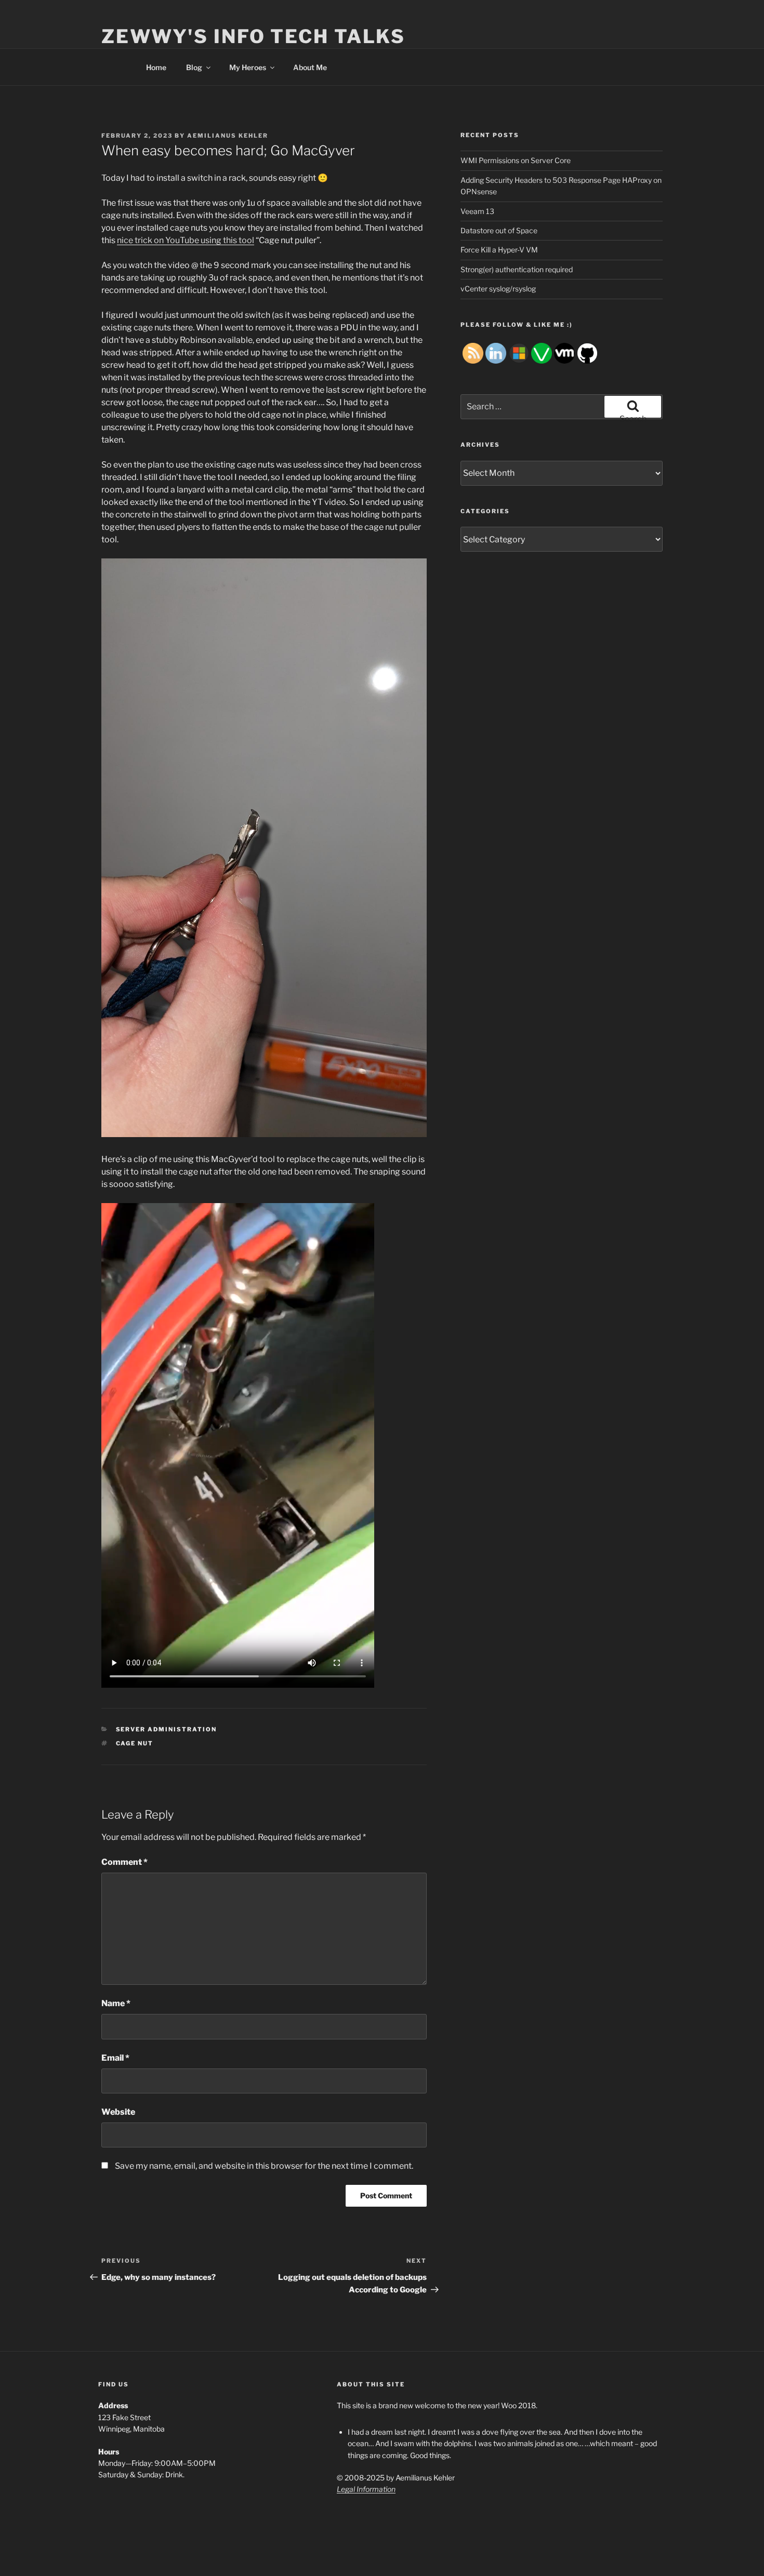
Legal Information (366, 2489)
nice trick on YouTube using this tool (186, 240)
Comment (124, 1862)
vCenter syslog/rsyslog (498, 289)
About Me (310, 67)
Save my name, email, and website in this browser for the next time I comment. (264, 2166)
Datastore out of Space (499, 230)
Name (116, 2003)
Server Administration (167, 1729)
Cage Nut (135, 1743)
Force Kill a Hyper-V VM (499, 250)
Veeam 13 (477, 211)
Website (118, 2112)
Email (115, 2058)
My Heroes (248, 67)
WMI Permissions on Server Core (516, 160)
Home (156, 67)
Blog (194, 67)
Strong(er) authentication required (517, 269)
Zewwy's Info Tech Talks (253, 36)
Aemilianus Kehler (228, 136)
